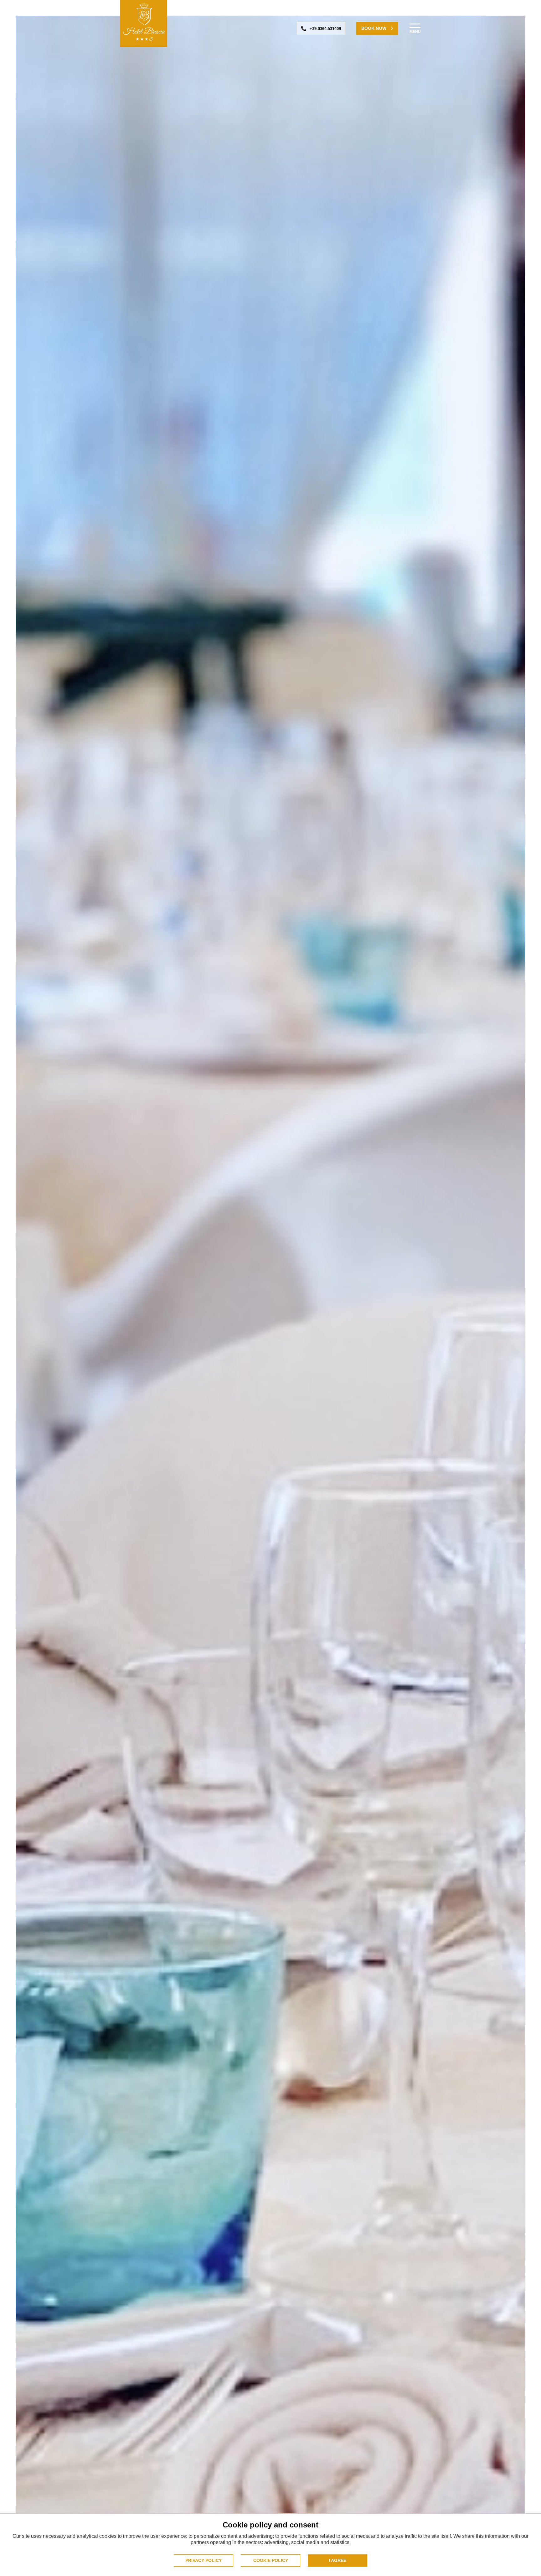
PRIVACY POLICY (204, 2560)
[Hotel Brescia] (144, 23)
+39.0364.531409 (325, 29)
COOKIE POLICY (271, 2560)
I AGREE (337, 2560)
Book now (374, 28)
